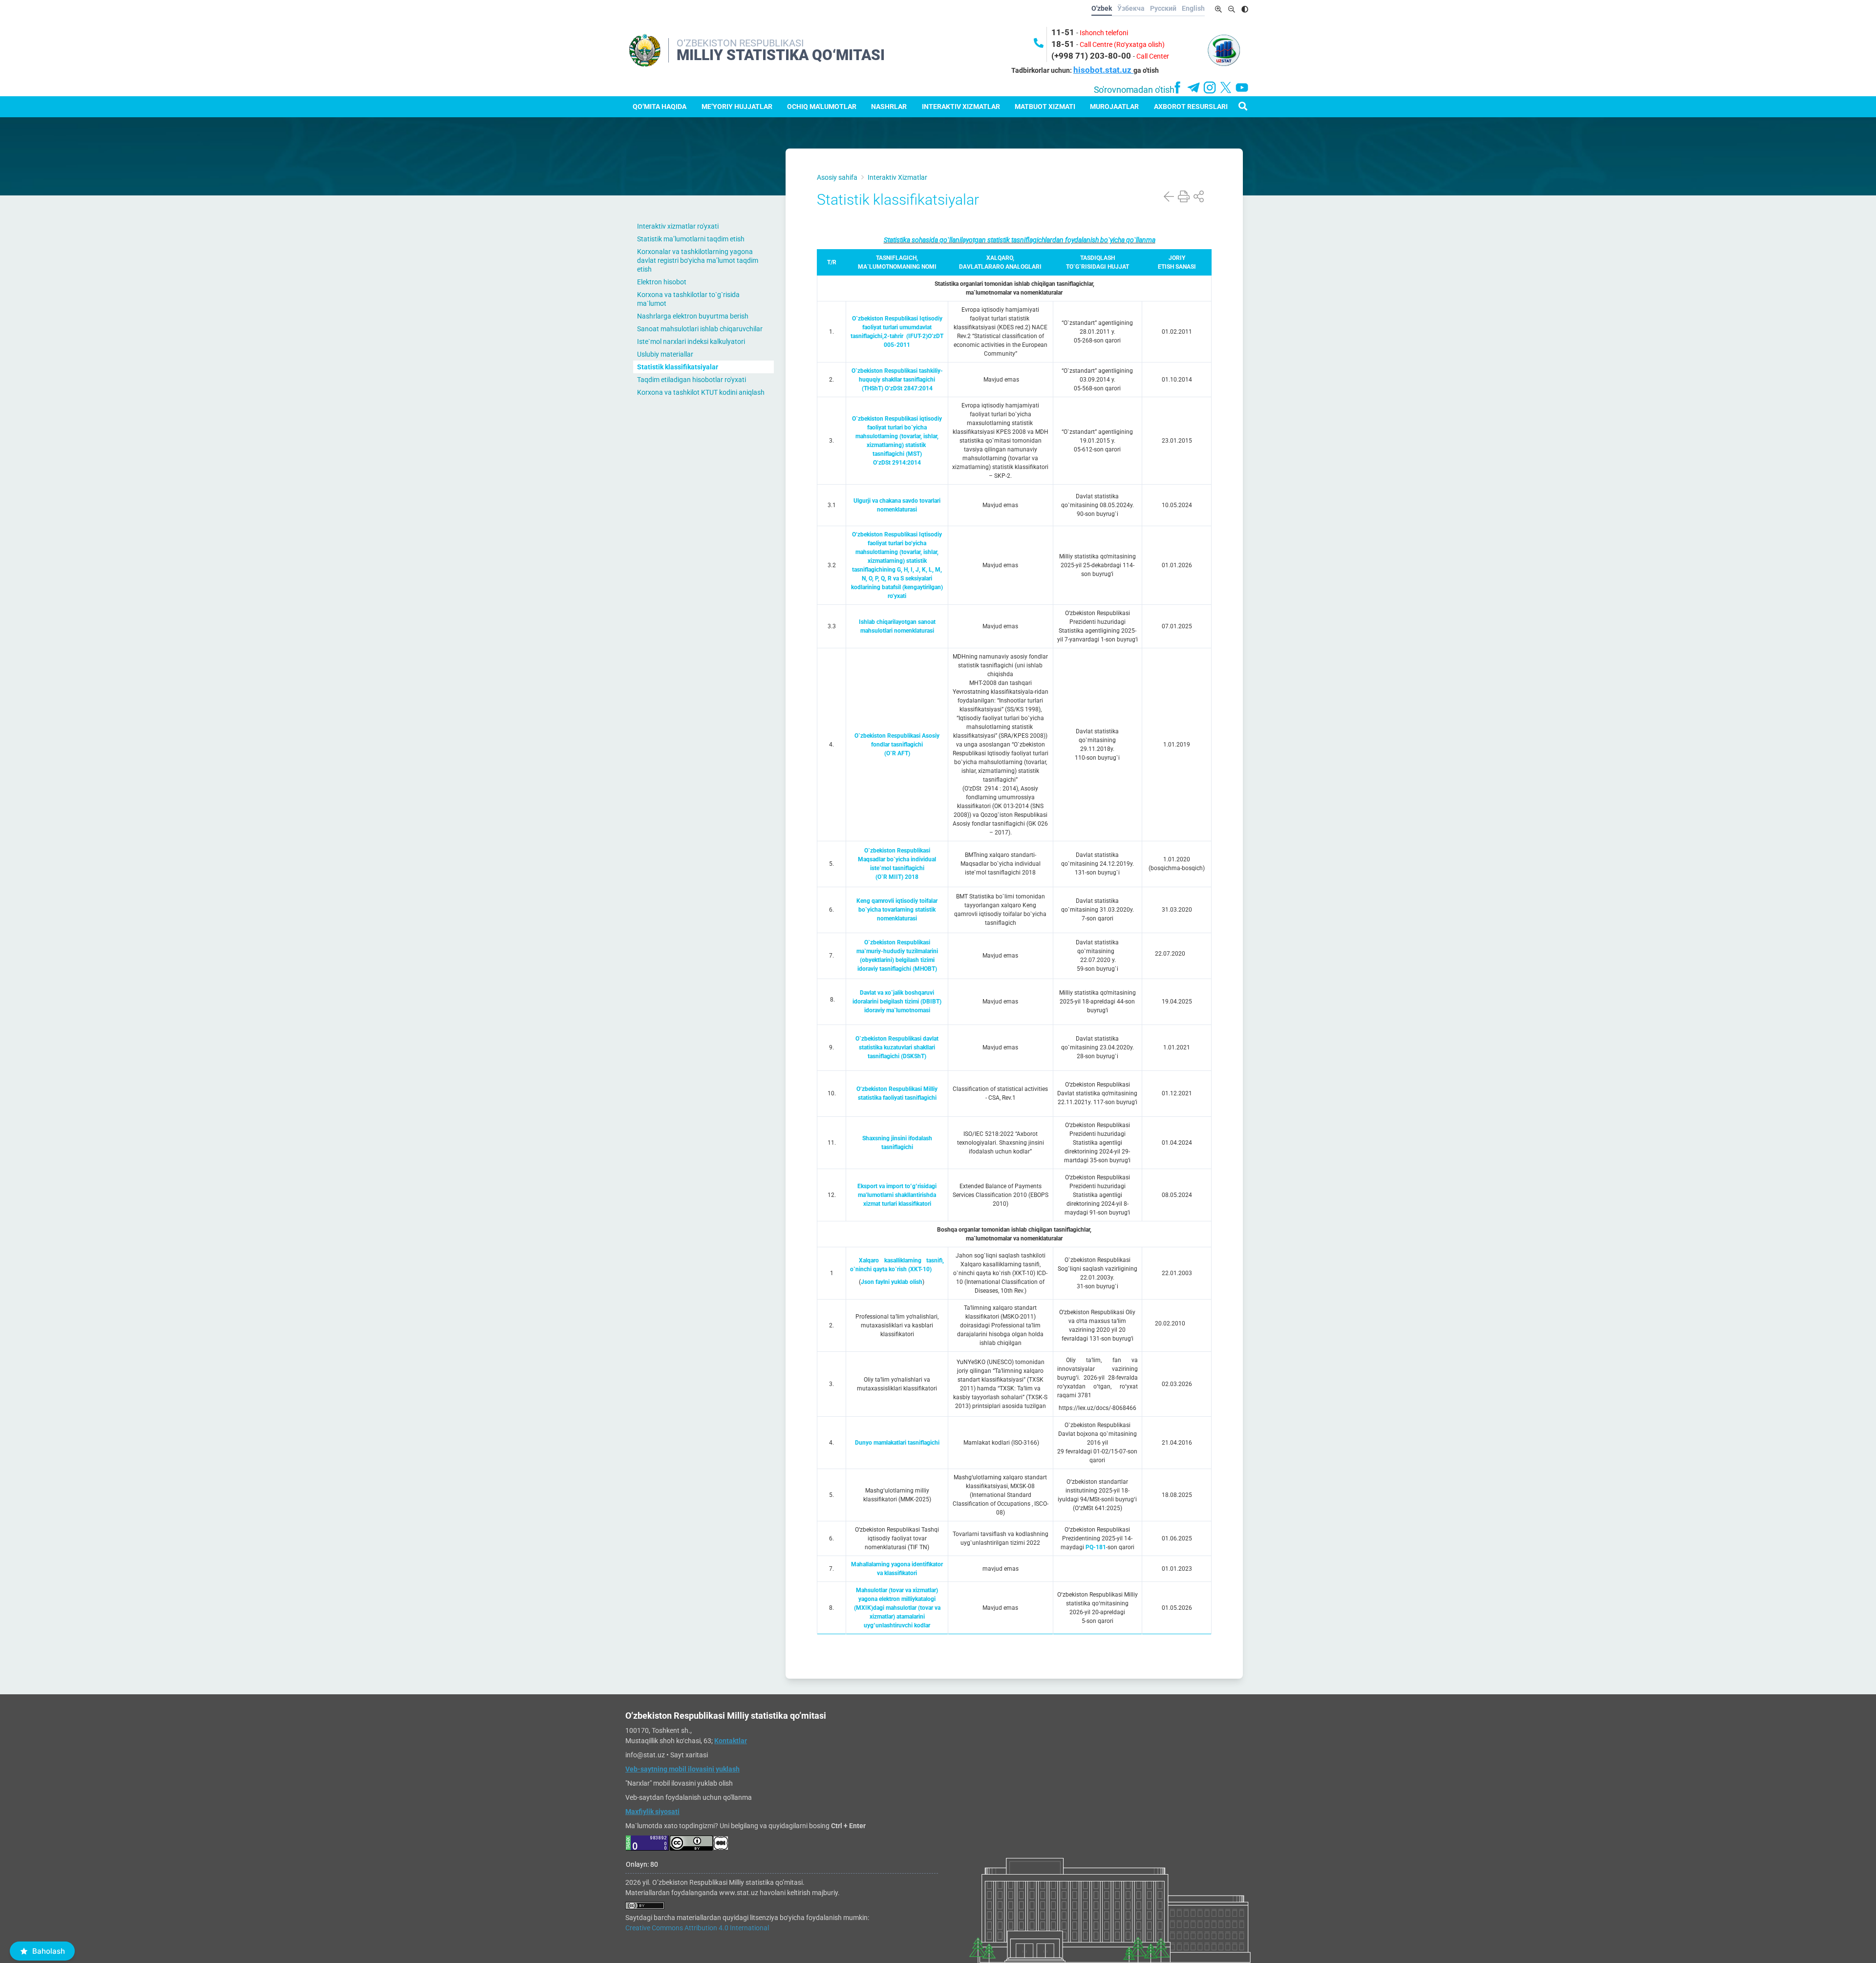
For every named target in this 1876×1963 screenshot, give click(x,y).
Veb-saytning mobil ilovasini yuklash (682, 1769)
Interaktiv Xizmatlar (961, 107)
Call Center (1153, 56)
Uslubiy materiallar (665, 354)
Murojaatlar (1114, 107)
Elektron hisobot (662, 282)
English (1193, 8)
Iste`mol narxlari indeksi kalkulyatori (691, 341)
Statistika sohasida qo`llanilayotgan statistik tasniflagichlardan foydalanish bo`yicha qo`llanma (1020, 240)
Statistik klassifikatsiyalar (678, 367)
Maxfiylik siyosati (652, 1812)
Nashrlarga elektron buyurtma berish (693, 316)
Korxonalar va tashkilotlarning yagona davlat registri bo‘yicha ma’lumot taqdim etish (698, 260)
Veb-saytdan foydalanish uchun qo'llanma (689, 1797)
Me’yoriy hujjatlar (737, 107)
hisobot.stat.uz (1103, 70)
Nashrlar (889, 107)
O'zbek (1102, 8)
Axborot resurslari (1191, 107)
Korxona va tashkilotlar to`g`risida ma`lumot (688, 299)
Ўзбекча (1131, 8)
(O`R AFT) (897, 753)
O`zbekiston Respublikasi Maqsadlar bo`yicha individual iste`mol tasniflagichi (897, 859)
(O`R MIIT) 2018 (897, 877)
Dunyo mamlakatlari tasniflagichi (897, 1443)
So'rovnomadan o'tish (1134, 90)
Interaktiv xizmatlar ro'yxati (678, 226)
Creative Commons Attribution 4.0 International (697, 1928)
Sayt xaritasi (689, 1755)
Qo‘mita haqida (660, 107)
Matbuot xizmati (1045, 107)
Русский (1163, 8)
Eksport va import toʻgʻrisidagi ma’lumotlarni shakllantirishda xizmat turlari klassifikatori (897, 1195)
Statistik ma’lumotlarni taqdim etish (691, 239)
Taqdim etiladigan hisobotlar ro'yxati (692, 380)
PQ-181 (1096, 1547)
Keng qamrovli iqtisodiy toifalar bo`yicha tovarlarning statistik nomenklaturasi (897, 910)
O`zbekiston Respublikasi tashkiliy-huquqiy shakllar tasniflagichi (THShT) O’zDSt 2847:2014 (897, 380)
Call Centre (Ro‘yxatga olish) (1122, 44)
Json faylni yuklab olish (892, 1282)
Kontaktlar (731, 1741)
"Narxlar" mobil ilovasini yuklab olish (679, 1783)
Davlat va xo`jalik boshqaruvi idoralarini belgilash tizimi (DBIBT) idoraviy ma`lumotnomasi (897, 1002)
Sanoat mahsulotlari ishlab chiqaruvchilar (700, 329)
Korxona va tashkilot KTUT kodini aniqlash (701, 392)
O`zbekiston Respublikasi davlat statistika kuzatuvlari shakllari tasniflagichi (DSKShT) (897, 1047)
